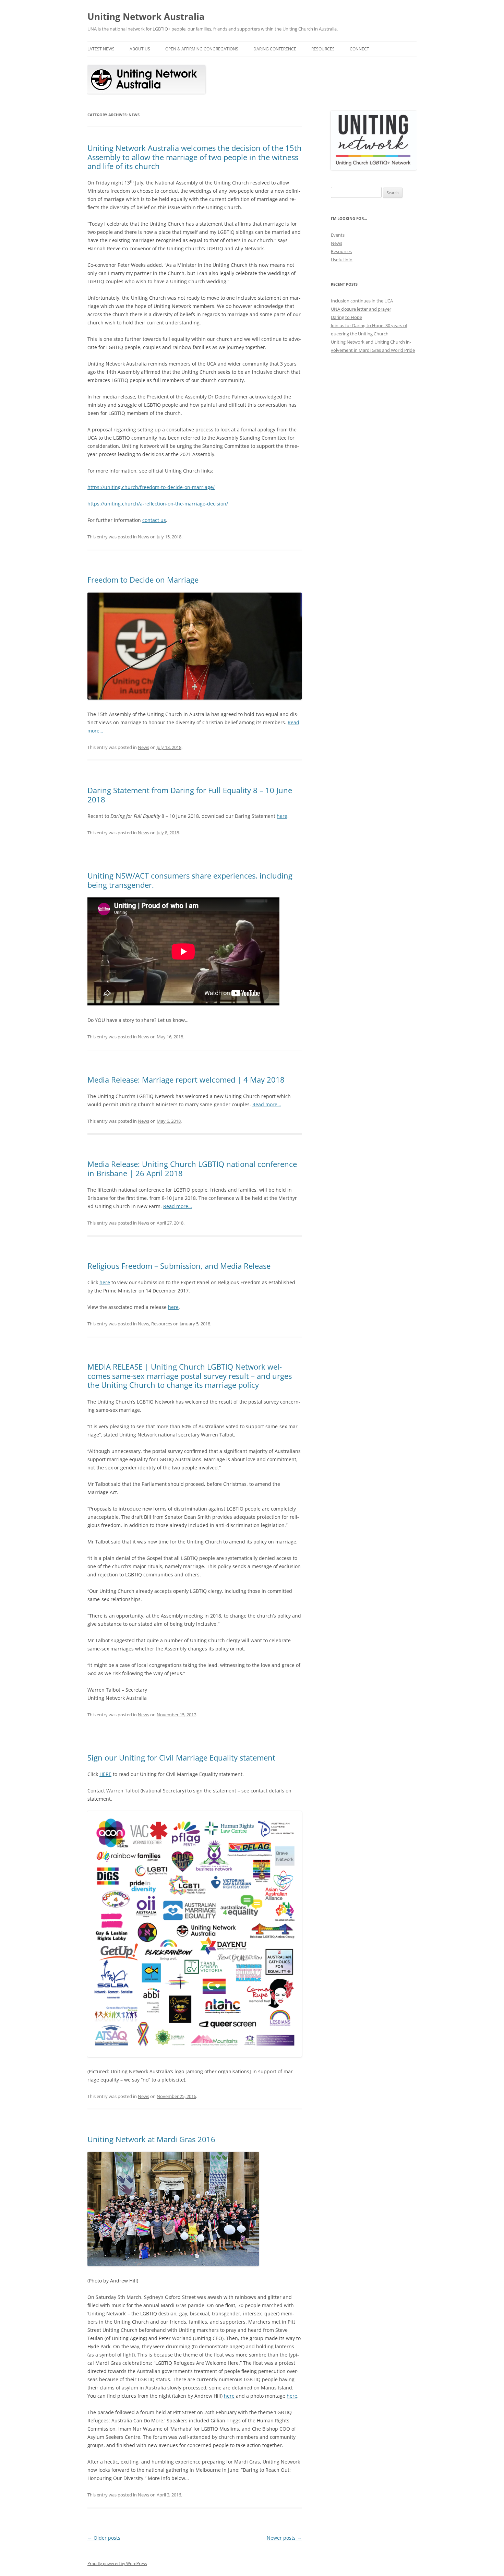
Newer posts (284, 2538)
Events (338, 235)
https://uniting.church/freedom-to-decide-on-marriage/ (151, 487)
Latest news (101, 49)
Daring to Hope (346, 317)
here (282, 816)
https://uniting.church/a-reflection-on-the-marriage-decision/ (158, 504)
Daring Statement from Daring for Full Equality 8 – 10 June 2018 (190, 795)
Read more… (267, 1104)
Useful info (342, 260)
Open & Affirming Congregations (202, 49)
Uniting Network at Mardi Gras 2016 (151, 2139)
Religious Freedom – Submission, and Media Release (179, 1266)
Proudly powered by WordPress (117, 2563)
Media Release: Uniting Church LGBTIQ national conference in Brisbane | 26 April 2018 (192, 1168)
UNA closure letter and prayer (361, 309)
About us (140, 49)
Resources (323, 49)
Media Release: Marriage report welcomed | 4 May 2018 (186, 1080)
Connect (359, 49)
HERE (105, 1774)
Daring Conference (275, 49)
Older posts (104, 2538)
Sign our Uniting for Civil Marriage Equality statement (181, 1757)
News (143, 537)
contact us (154, 520)
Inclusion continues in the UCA (362, 301)
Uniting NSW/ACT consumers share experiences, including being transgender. (190, 880)
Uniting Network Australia (146, 16)
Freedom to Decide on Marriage (143, 580)
